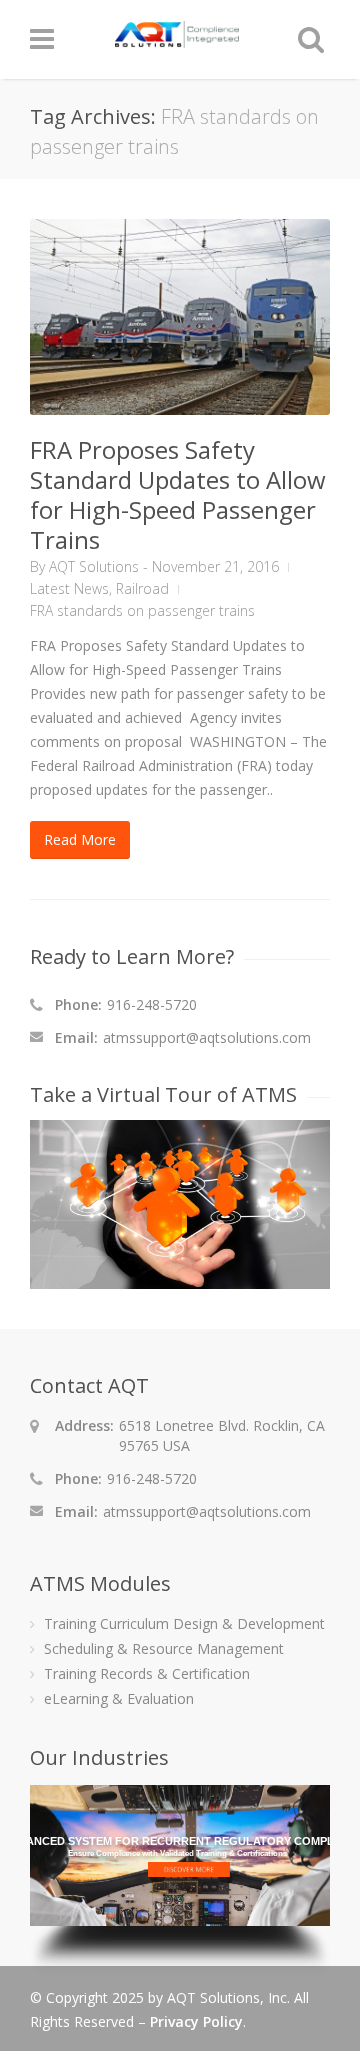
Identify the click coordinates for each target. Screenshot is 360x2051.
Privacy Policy (196, 2021)
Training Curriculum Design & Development (184, 1623)
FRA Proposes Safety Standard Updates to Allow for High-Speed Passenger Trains (178, 494)
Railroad (142, 588)
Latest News (69, 588)
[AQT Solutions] (177, 38)
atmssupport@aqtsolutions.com (207, 1037)
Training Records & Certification (147, 1673)
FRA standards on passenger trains (142, 610)
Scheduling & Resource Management (164, 1648)
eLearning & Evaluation (119, 1698)
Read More (80, 839)
